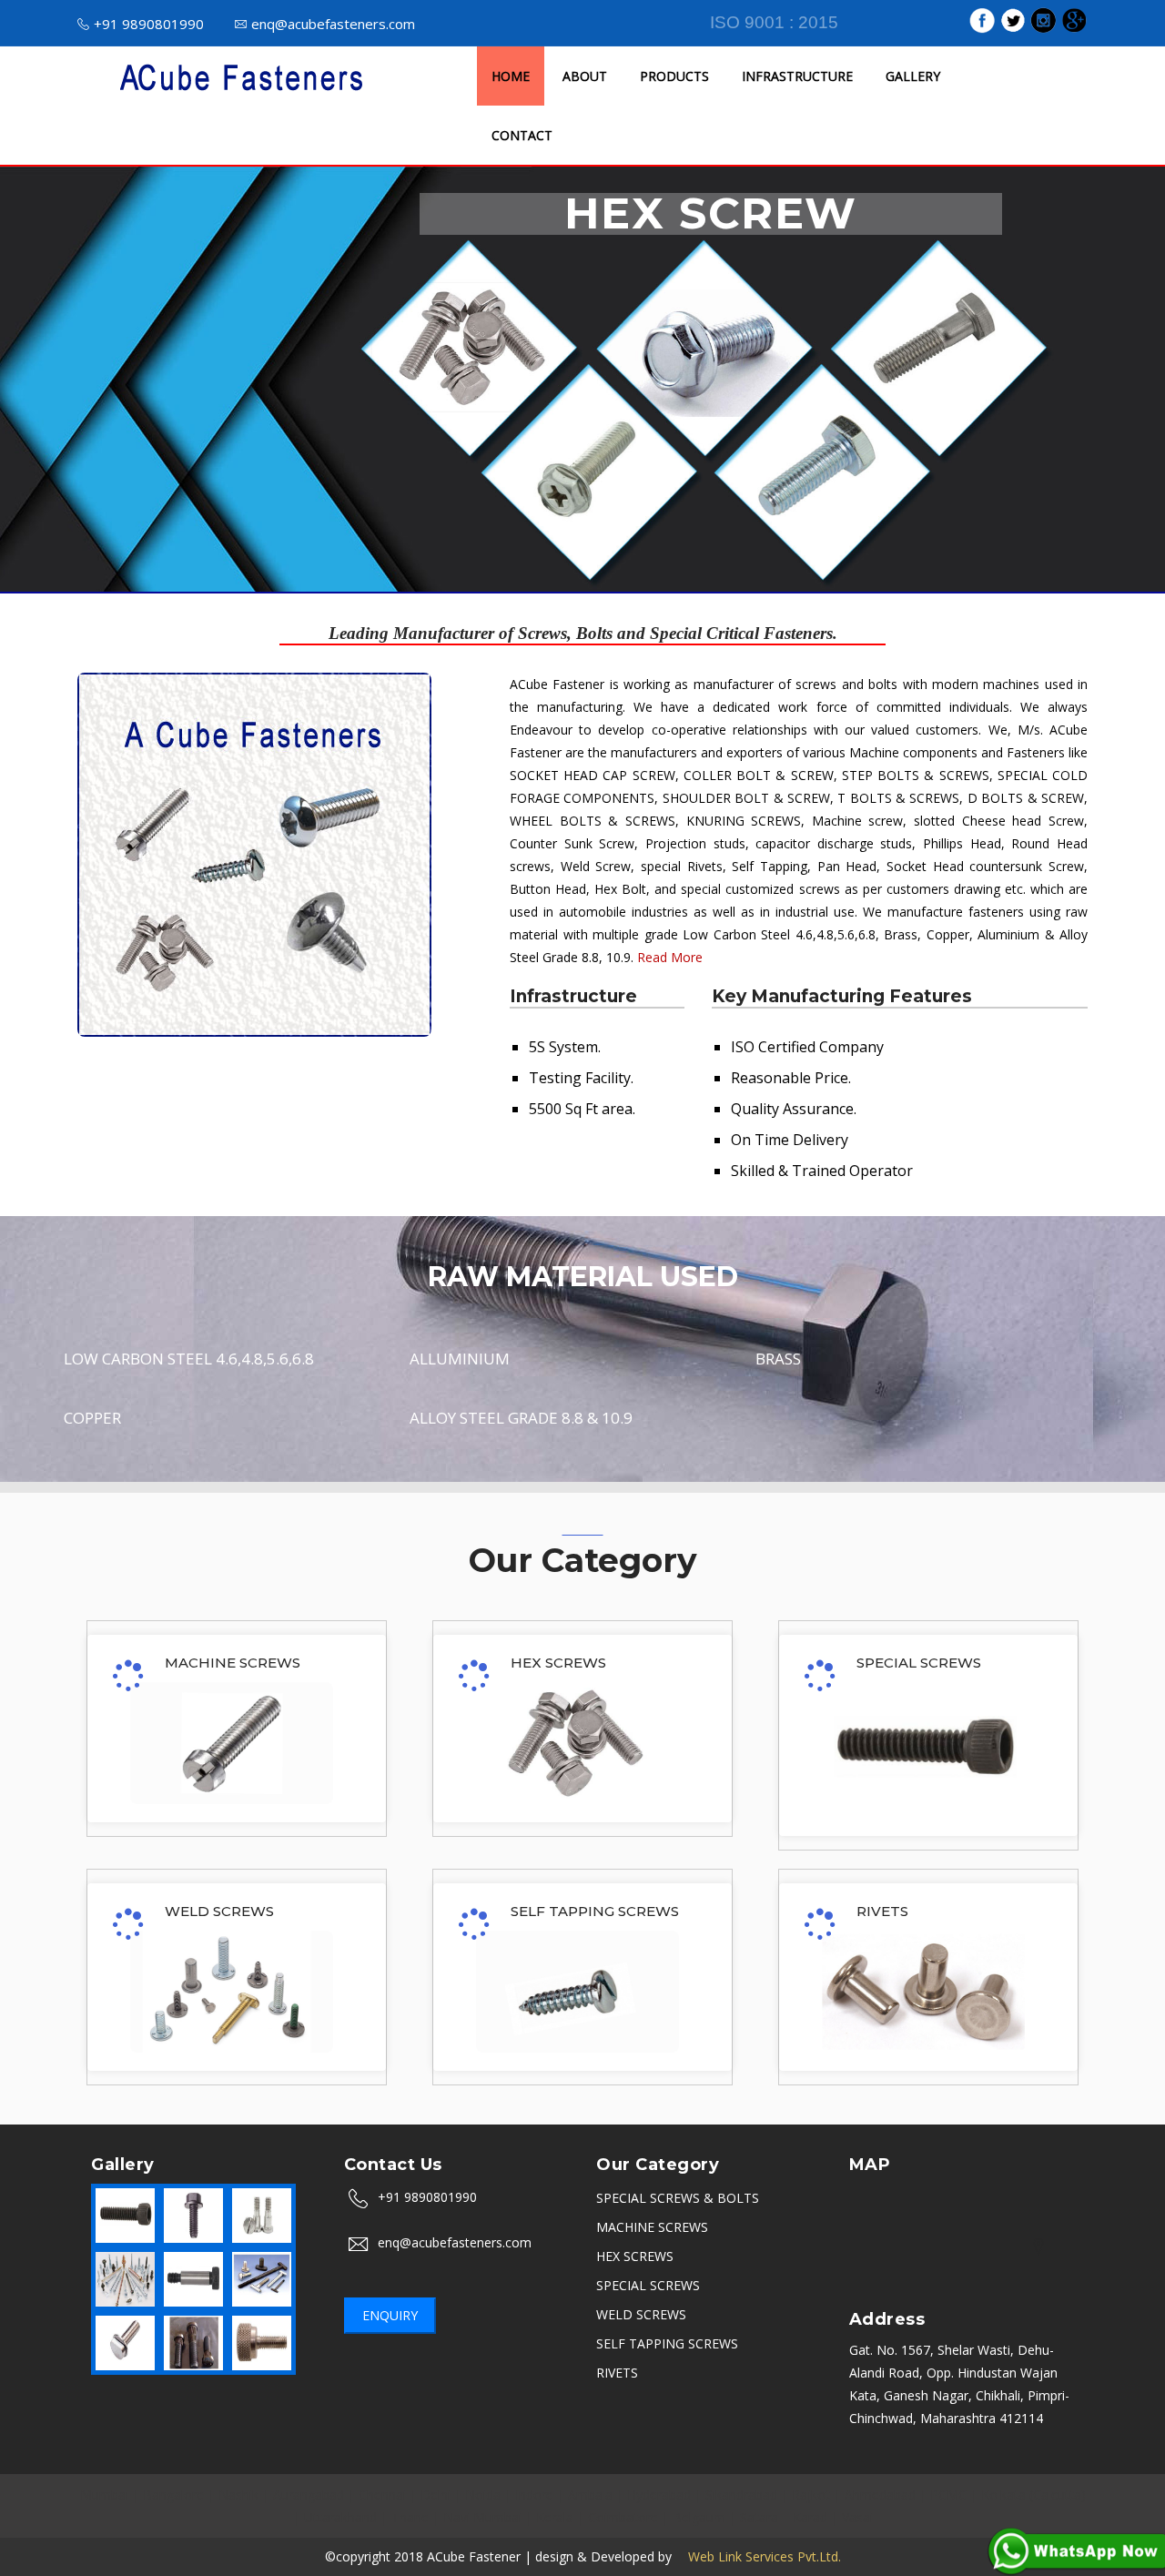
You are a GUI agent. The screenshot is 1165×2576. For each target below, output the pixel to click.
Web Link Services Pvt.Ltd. (758, 2556)
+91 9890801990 (149, 24)
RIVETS (882, 1911)
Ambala (590, 2495)
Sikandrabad (741, 2495)
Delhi (436, 2495)
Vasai (857, 2517)
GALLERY (913, 76)
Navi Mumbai (482, 2517)
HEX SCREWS (558, 1663)
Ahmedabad (880, 2495)
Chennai (382, 2495)
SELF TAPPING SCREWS (595, 1911)
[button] (87, 379)
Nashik (238, 2495)
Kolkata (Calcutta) (1033, 2495)
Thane (410, 2517)
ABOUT (585, 76)
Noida (483, 2495)
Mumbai (104, 2495)
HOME (511, 76)
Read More (670, 957)
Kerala (555, 2517)
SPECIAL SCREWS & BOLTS (678, 2198)
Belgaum (699, 2517)
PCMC (948, 2495)
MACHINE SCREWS (233, 1663)
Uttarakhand (340, 2517)
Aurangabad (309, 2495)
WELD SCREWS (219, 1911)
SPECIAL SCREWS (919, 1663)
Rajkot (811, 2495)
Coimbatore (623, 2517)
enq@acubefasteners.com (333, 24)
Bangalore (173, 2495)
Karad (810, 2517)
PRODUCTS (674, 76)
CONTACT (522, 135)
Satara (759, 2517)
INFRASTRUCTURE (797, 76)
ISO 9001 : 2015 (774, 22)
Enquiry (390, 2315)
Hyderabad (659, 2495)
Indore (534, 2495)
